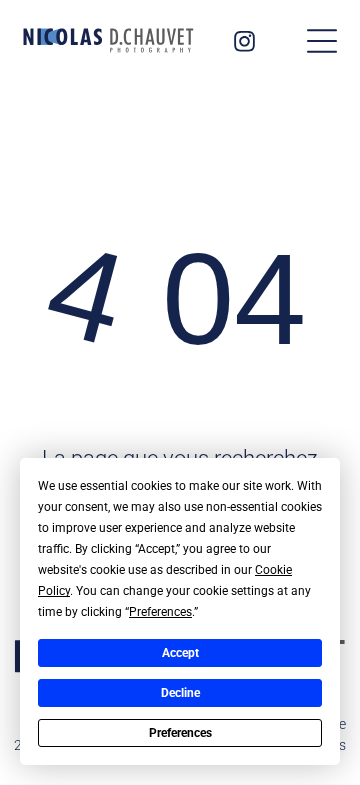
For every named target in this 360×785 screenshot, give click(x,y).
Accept (180, 653)
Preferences (180, 733)
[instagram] (244, 43)
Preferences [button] (160, 612)
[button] (322, 41)
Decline (180, 693)
